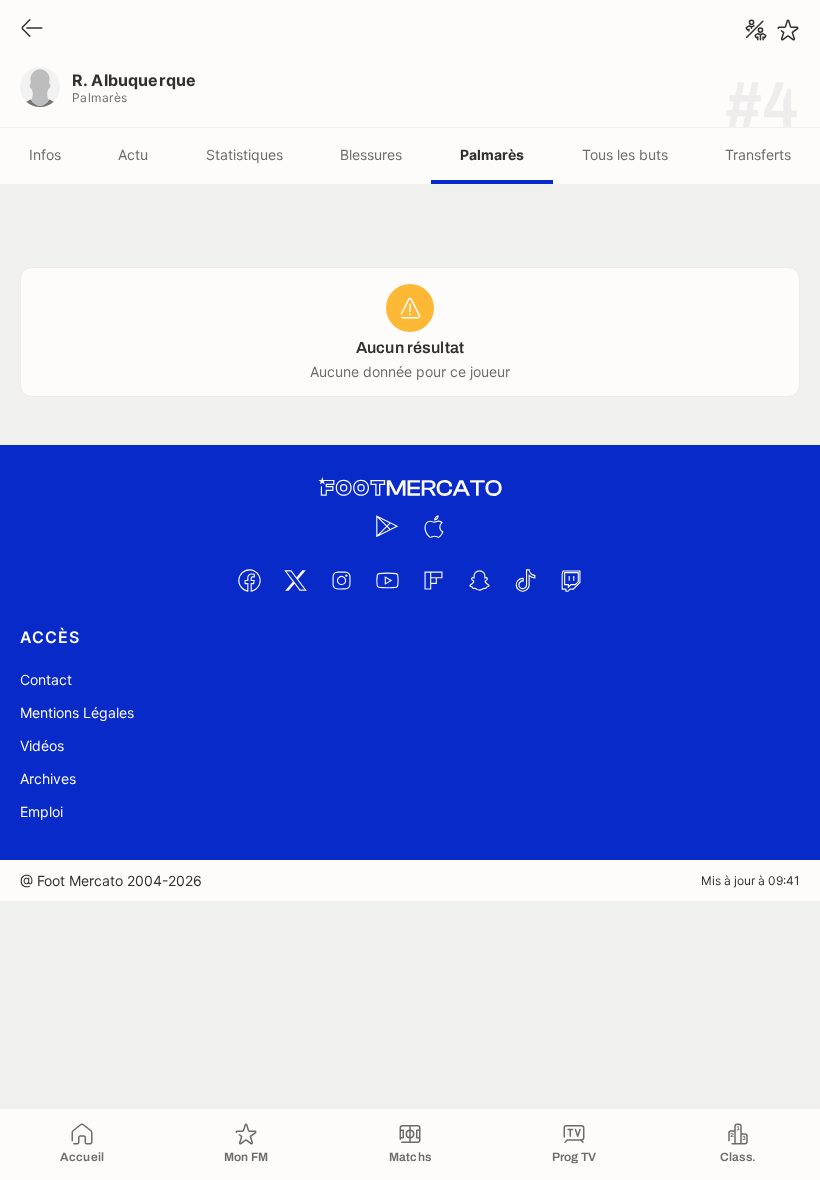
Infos (45, 154)
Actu (133, 154)
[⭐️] (788, 30)
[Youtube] (387, 580)
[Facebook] (249, 580)
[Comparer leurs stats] (756, 30)
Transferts (758, 154)
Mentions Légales (77, 712)
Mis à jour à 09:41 (750, 880)
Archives (48, 778)
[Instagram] (341, 580)
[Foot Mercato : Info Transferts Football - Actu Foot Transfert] (410, 488)
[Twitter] (295, 580)
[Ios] (433, 526)
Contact (46, 679)
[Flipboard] (433, 580)
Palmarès (492, 154)
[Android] (387, 526)
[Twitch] (571, 580)
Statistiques (244, 154)
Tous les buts (625, 154)
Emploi (41, 811)
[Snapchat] (479, 580)
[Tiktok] (525, 580)
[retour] (32, 29)
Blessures (371, 154)
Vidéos (42, 745)
